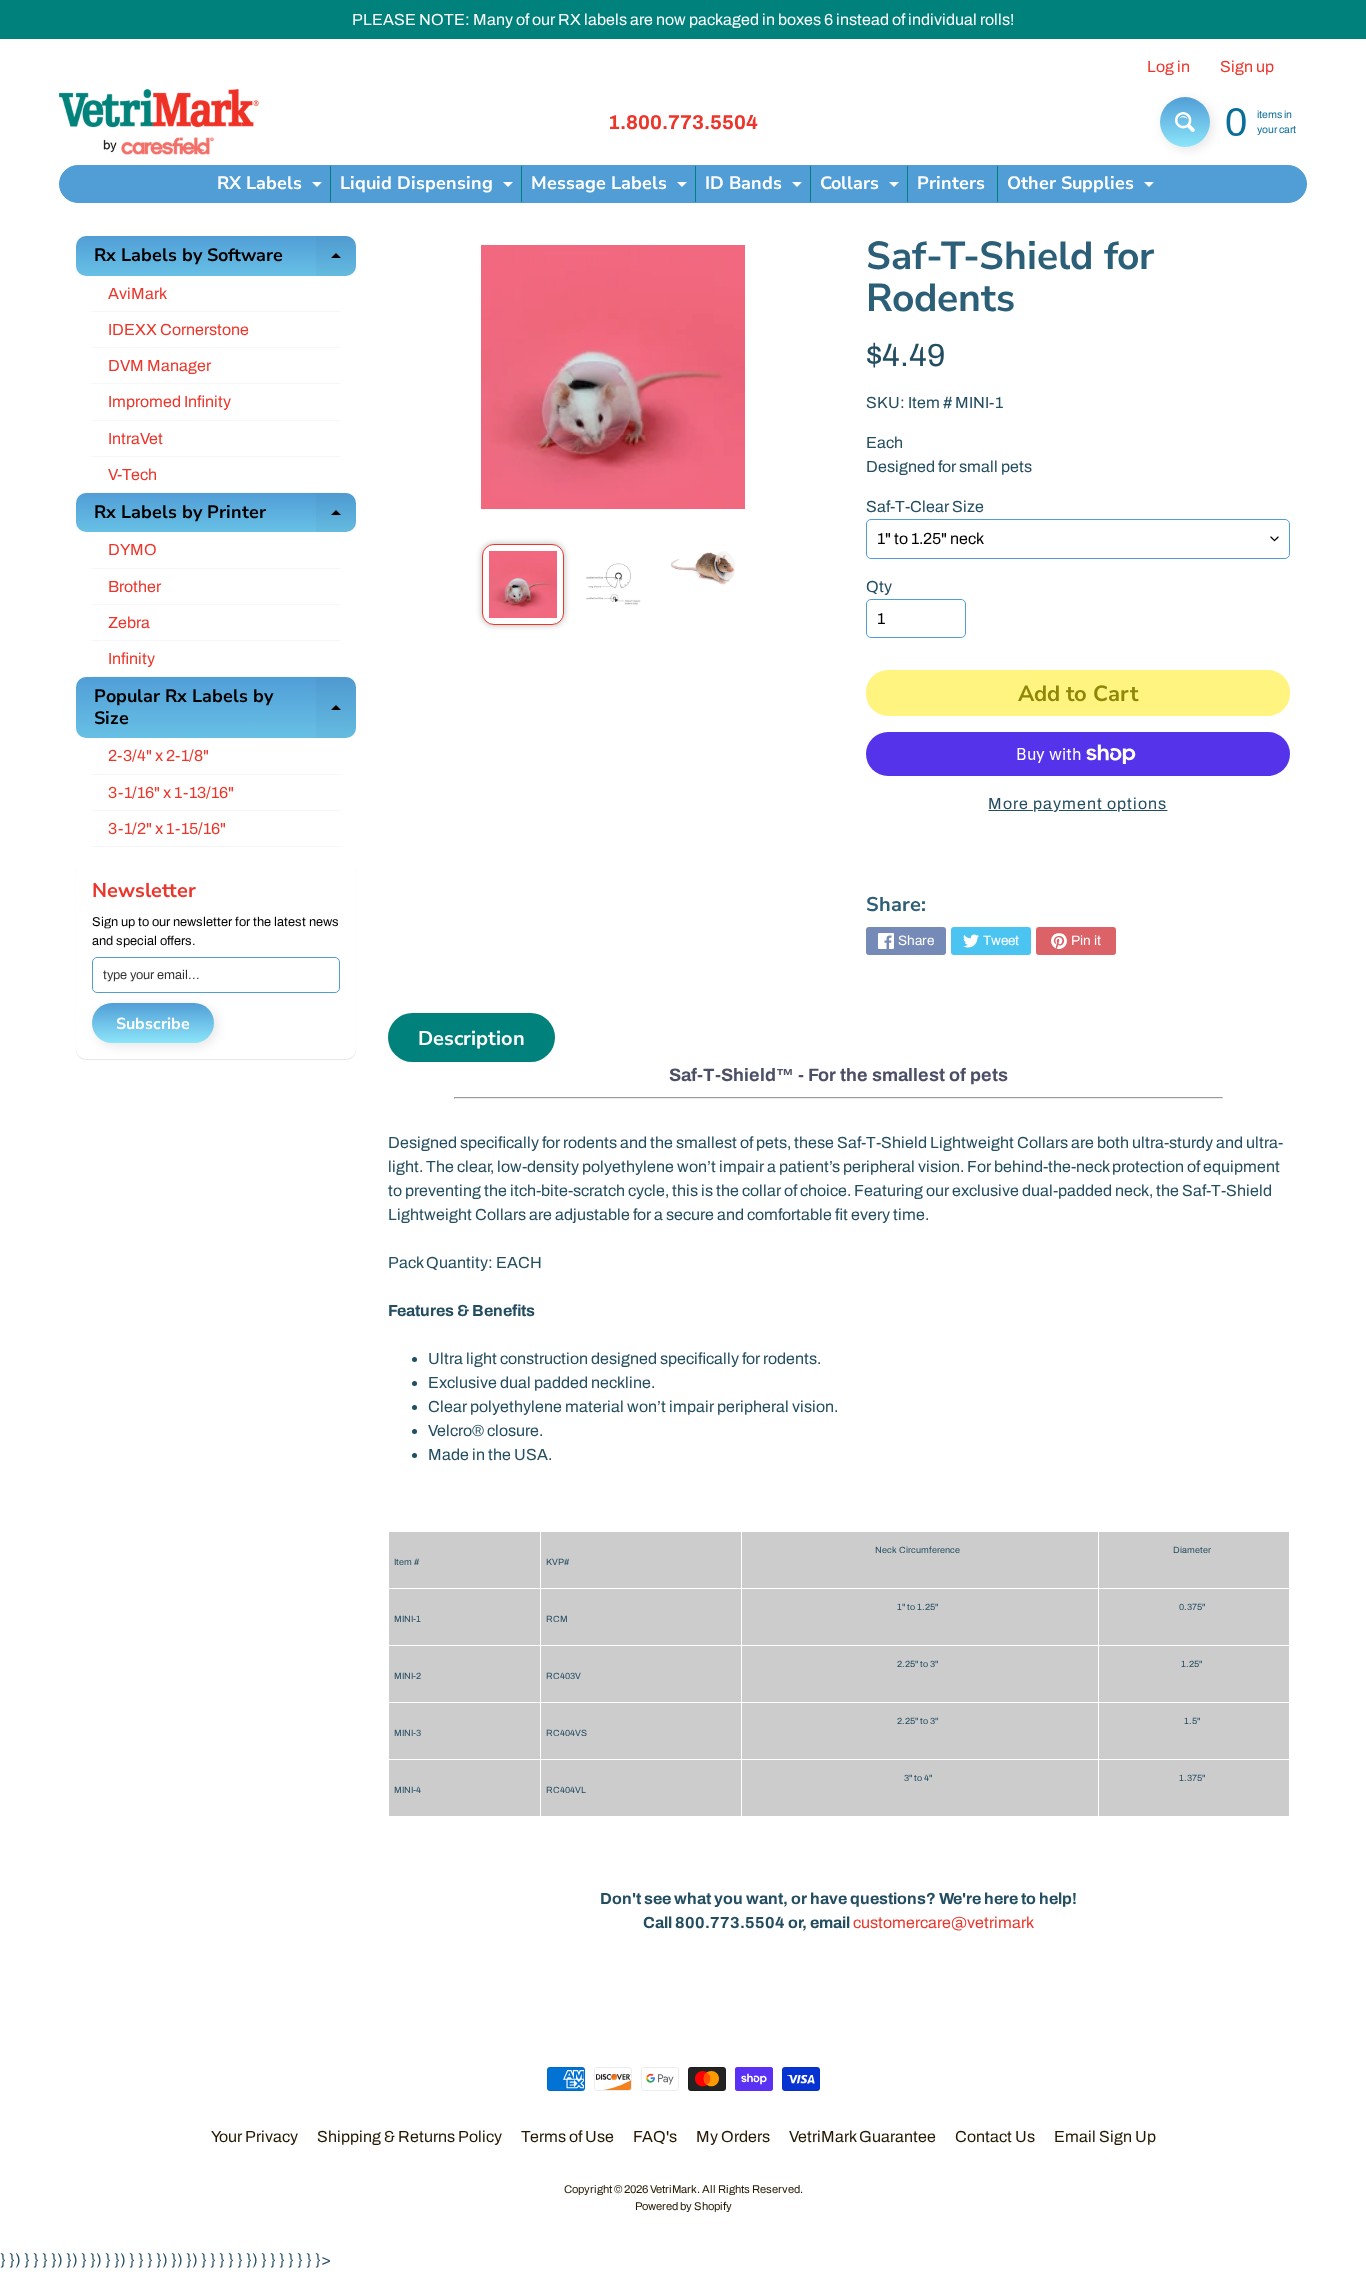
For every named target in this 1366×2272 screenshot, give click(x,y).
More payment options (1077, 803)
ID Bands (756, 186)
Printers (951, 183)
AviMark (137, 293)
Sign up (1247, 67)
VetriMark (673, 2189)
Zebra (129, 622)
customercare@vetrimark (943, 1922)
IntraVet (135, 438)
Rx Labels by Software (225, 259)
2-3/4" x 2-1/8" (158, 755)
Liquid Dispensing (429, 186)
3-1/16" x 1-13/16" (171, 792)
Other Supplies (1083, 186)
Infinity (131, 658)
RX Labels (272, 186)
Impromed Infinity (169, 401)
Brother (134, 586)
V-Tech (132, 474)
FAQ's (655, 2136)
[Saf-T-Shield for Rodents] (522, 584)
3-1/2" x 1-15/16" (167, 828)
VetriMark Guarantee (862, 2136)
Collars (862, 186)
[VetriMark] (159, 122)
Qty (879, 586)
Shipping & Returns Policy (409, 2136)
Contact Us (995, 2136)
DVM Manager (159, 365)
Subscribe (153, 1024)
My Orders (733, 2136)
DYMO (132, 549)
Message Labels (611, 186)
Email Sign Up (1105, 2136)
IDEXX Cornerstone (178, 329)
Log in (1168, 67)
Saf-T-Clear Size (925, 506)
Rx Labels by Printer (225, 516)
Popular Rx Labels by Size (225, 708)
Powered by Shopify (683, 2206)
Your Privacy (254, 2136)
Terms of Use (567, 2136)
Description (471, 1038)
